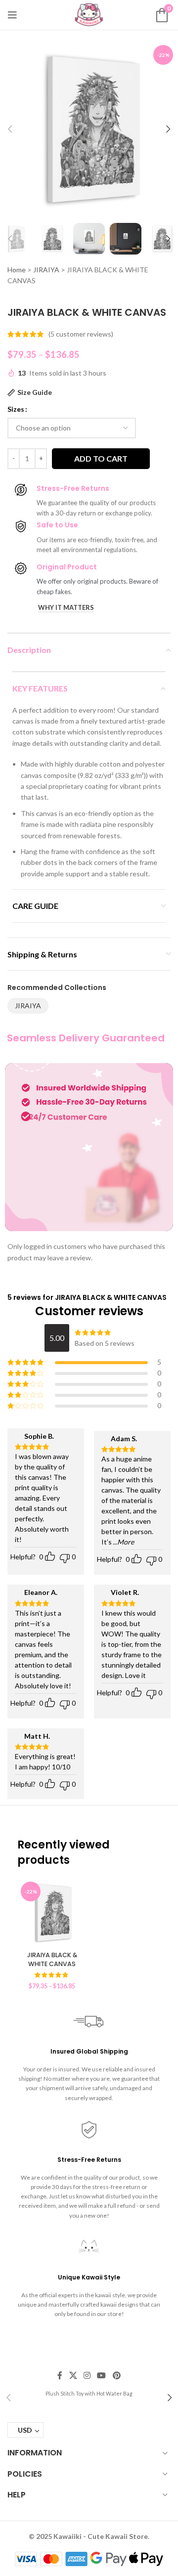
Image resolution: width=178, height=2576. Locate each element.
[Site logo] (89, 14)
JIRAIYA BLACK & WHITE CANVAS (52, 1959)
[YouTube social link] (102, 2375)
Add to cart (101, 458)
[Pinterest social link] (116, 2375)
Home (17, 270)
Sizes (16, 409)
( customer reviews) (81, 334)
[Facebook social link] (60, 2375)
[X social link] (73, 2375)
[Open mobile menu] (12, 15)
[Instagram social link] (87, 2375)
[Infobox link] (89, 2393)
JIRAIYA (46, 270)
